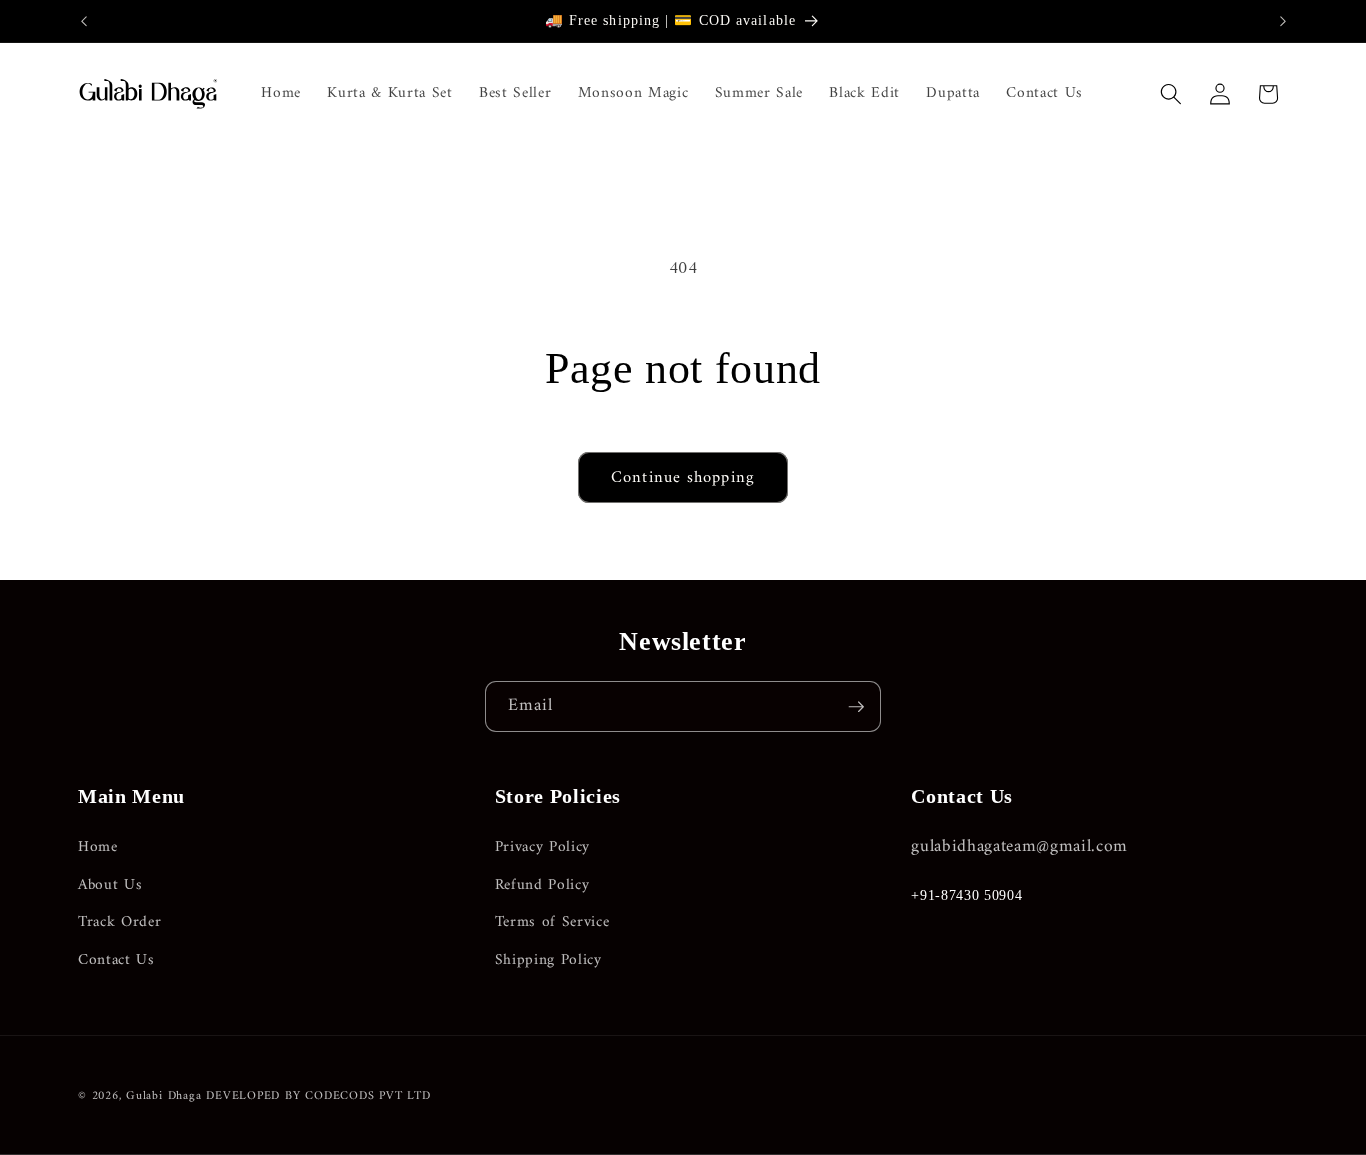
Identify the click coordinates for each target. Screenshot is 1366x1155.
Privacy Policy (542, 848)
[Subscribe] (856, 707)
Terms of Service (552, 922)
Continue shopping (683, 477)
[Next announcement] (1283, 21)
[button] (1171, 94)
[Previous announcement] (84, 21)
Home (98, 848)
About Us (110, 885)
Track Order (119, 922)
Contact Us (116, 960)
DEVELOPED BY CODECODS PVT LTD (318, 1096)
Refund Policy (542, 885)
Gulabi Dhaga (163, 1096)
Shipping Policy (548, 960)
